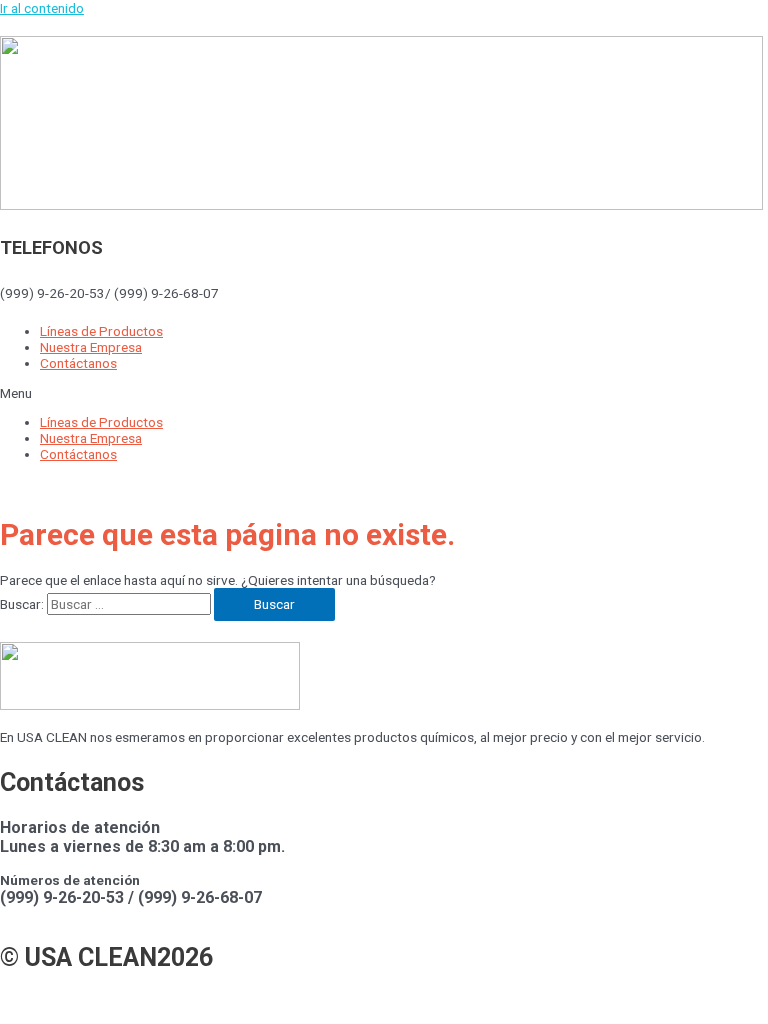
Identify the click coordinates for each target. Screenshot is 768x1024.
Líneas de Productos (101, 331)
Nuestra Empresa (91, 347)
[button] (384, 393)
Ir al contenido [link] (42, 8)
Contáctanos (78, 363)
